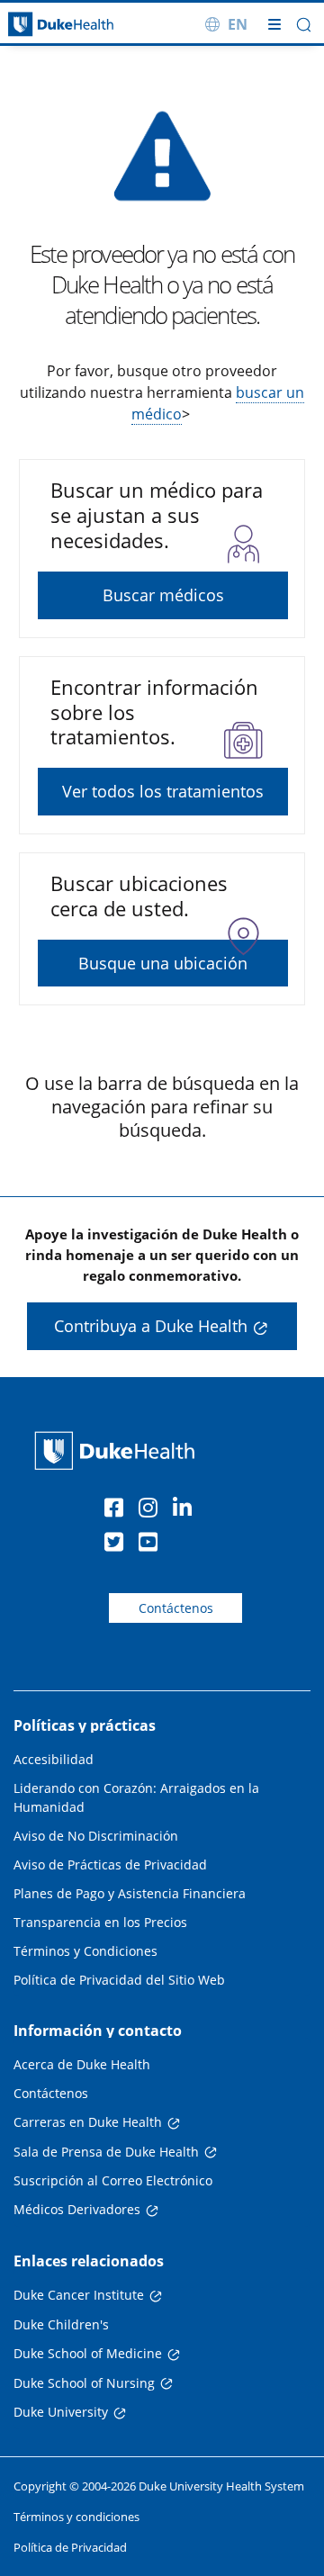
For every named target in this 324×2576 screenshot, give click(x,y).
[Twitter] (118, 1545)
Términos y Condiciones (85, 1951)
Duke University (61, 2412)
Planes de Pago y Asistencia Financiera (130, 1893)
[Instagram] (152, 1510)
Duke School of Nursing (84, 2383)
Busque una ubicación (163, 963)
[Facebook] (118, 1510)
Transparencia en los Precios (100, 1922)
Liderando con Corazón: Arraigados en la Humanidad (136, 1797)
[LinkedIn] (186, 1510)
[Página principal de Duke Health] (40, 25)
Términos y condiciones (76, 2517)
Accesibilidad (54, 1759)
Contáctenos (176, 1608)
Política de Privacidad (70, 2547)
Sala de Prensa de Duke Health (106, 2152)
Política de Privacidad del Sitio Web (119, 1980)
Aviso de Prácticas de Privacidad (110, 1864)
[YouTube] (152, 1545)
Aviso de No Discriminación (96, 1836)
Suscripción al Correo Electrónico (113, 2180)
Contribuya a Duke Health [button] (151, 1326)
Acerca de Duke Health (82, 2064)
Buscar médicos (163, 595)
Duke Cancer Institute (79, 2295)
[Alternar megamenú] (274, 24)
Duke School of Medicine (88, 2353)
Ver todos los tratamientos (163, 791)
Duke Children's (61, 2324)
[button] (304, 25)
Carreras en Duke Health (88, 2122)
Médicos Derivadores (77, 2209)
